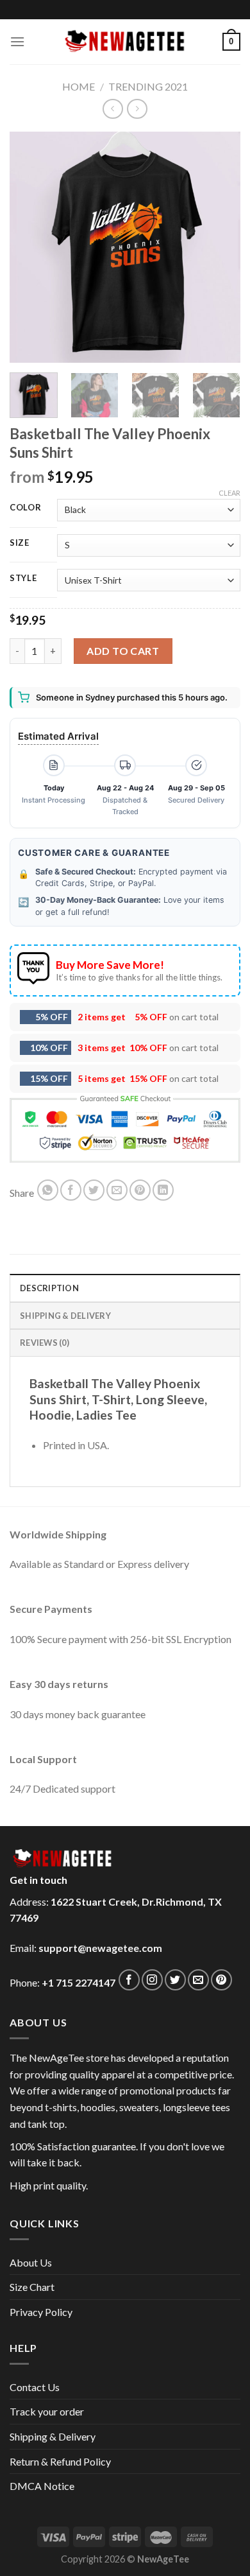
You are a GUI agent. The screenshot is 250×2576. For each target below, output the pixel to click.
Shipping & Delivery (53, 2436)
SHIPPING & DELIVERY (65, 1316)
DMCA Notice (42, 2486)
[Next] (220, 247)
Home (79, 86)
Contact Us (35, 2387)
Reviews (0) (45, 1343)
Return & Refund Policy (60, 2461)
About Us (31, 2262)
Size (20, 543)
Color (26, 508)
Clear (229, 493)
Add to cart (123, 651)
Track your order (47, 2411)
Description (49, 1288)
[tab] (125, 1287)
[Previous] (30, 247)
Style (23, 579)
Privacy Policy (41, 2312)
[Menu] (17, 41)
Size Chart (32, 2287)
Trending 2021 (148, 86)
